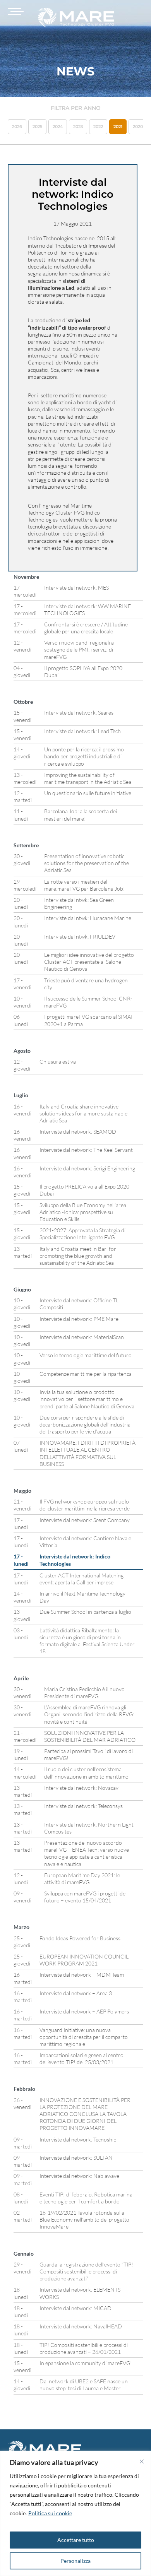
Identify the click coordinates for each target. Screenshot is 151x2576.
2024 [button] (58, 127)
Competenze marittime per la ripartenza (86, 1374)
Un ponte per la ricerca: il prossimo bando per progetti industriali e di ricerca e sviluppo (84, 756)
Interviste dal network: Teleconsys (83, 1806)
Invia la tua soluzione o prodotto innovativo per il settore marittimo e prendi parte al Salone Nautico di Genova (87, 1399)
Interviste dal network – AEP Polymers (84, 2011)
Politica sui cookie (50, 2513)
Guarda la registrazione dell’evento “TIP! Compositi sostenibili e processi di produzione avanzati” (86, 2271)
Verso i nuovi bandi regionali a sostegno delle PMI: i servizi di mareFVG (79, 649)
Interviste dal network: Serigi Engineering (87, 1168)
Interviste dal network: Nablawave (79, 2176)
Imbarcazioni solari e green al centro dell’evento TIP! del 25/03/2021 (82, 2059)
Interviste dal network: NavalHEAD (81, 2326)
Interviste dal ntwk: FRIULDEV (80, 936)
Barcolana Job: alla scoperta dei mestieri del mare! (81, 815)
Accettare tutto (76, 2540)
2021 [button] (118, 127)
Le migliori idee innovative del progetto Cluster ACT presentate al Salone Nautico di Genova (89, 962)
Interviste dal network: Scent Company (85, 1520)
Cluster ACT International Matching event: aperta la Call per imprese (82, 1579)
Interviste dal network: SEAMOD (78, 1131)
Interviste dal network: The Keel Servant (86, 1150)
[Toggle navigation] (15, 12)
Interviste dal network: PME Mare (79, 1319)
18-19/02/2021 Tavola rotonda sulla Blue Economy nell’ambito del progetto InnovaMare (84, 2219)
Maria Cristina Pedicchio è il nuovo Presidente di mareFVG (84, 1693)
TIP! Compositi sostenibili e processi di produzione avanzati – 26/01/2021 (84, 2348)
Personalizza (75, 2561)
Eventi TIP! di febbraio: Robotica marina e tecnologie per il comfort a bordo (86, 2198)
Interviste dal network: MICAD (75, 2308)
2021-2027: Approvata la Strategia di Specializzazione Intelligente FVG (82, 1234)
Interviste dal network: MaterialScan (82, 1337)
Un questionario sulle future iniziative (88, 793)
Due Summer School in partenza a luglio (85, 1612)
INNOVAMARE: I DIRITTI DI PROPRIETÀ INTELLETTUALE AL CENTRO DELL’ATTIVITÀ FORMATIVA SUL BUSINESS (88, 1453)
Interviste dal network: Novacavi (82, 1788)
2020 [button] (138, 127)
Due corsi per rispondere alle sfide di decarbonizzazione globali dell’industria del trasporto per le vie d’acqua (85, 1424)
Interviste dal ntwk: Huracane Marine (88, 918)
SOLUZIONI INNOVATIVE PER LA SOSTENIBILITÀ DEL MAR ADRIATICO (90, 1736)
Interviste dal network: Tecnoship (78, 2139)
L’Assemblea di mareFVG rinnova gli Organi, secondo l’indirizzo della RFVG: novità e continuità (89, 1714)
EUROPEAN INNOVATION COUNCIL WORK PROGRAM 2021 (84, 1960)
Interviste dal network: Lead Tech (82, 731)
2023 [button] (78, 127)
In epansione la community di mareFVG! (86, 2363)
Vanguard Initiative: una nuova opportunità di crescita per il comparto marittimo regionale (84, 2037)
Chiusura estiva (58, 1061)
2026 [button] (17, 127)
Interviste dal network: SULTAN (76, 2158)
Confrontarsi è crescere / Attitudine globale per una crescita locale (86, 628)
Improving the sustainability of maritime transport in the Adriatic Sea (88, 778)
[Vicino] (142, 2461)
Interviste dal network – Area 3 (76, 1993)
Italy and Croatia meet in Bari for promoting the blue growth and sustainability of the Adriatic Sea (78, 1256)
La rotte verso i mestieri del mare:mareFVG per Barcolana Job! (85, 885)
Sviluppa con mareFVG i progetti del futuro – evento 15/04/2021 (85, 1897)
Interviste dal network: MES (76, 588)
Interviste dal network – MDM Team (82, 1975)
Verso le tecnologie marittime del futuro (86, 1355)
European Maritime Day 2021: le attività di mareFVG (82, 1879)
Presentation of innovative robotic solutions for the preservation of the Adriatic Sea (87, 863)
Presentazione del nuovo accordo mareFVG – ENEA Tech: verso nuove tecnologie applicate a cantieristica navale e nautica (87, 1853)
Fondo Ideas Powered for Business (80, 1938)
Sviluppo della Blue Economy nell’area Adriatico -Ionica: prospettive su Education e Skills (83, 1212)
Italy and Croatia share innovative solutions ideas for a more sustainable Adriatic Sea (83, 1113)
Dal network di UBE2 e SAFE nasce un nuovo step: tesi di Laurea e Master (84, 2385)
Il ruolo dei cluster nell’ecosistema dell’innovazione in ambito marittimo (86, 1773)
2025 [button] (37, 127)
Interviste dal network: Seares (79, 712)
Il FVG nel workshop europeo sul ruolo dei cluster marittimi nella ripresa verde (85, 1505)
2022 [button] (98, 127)
